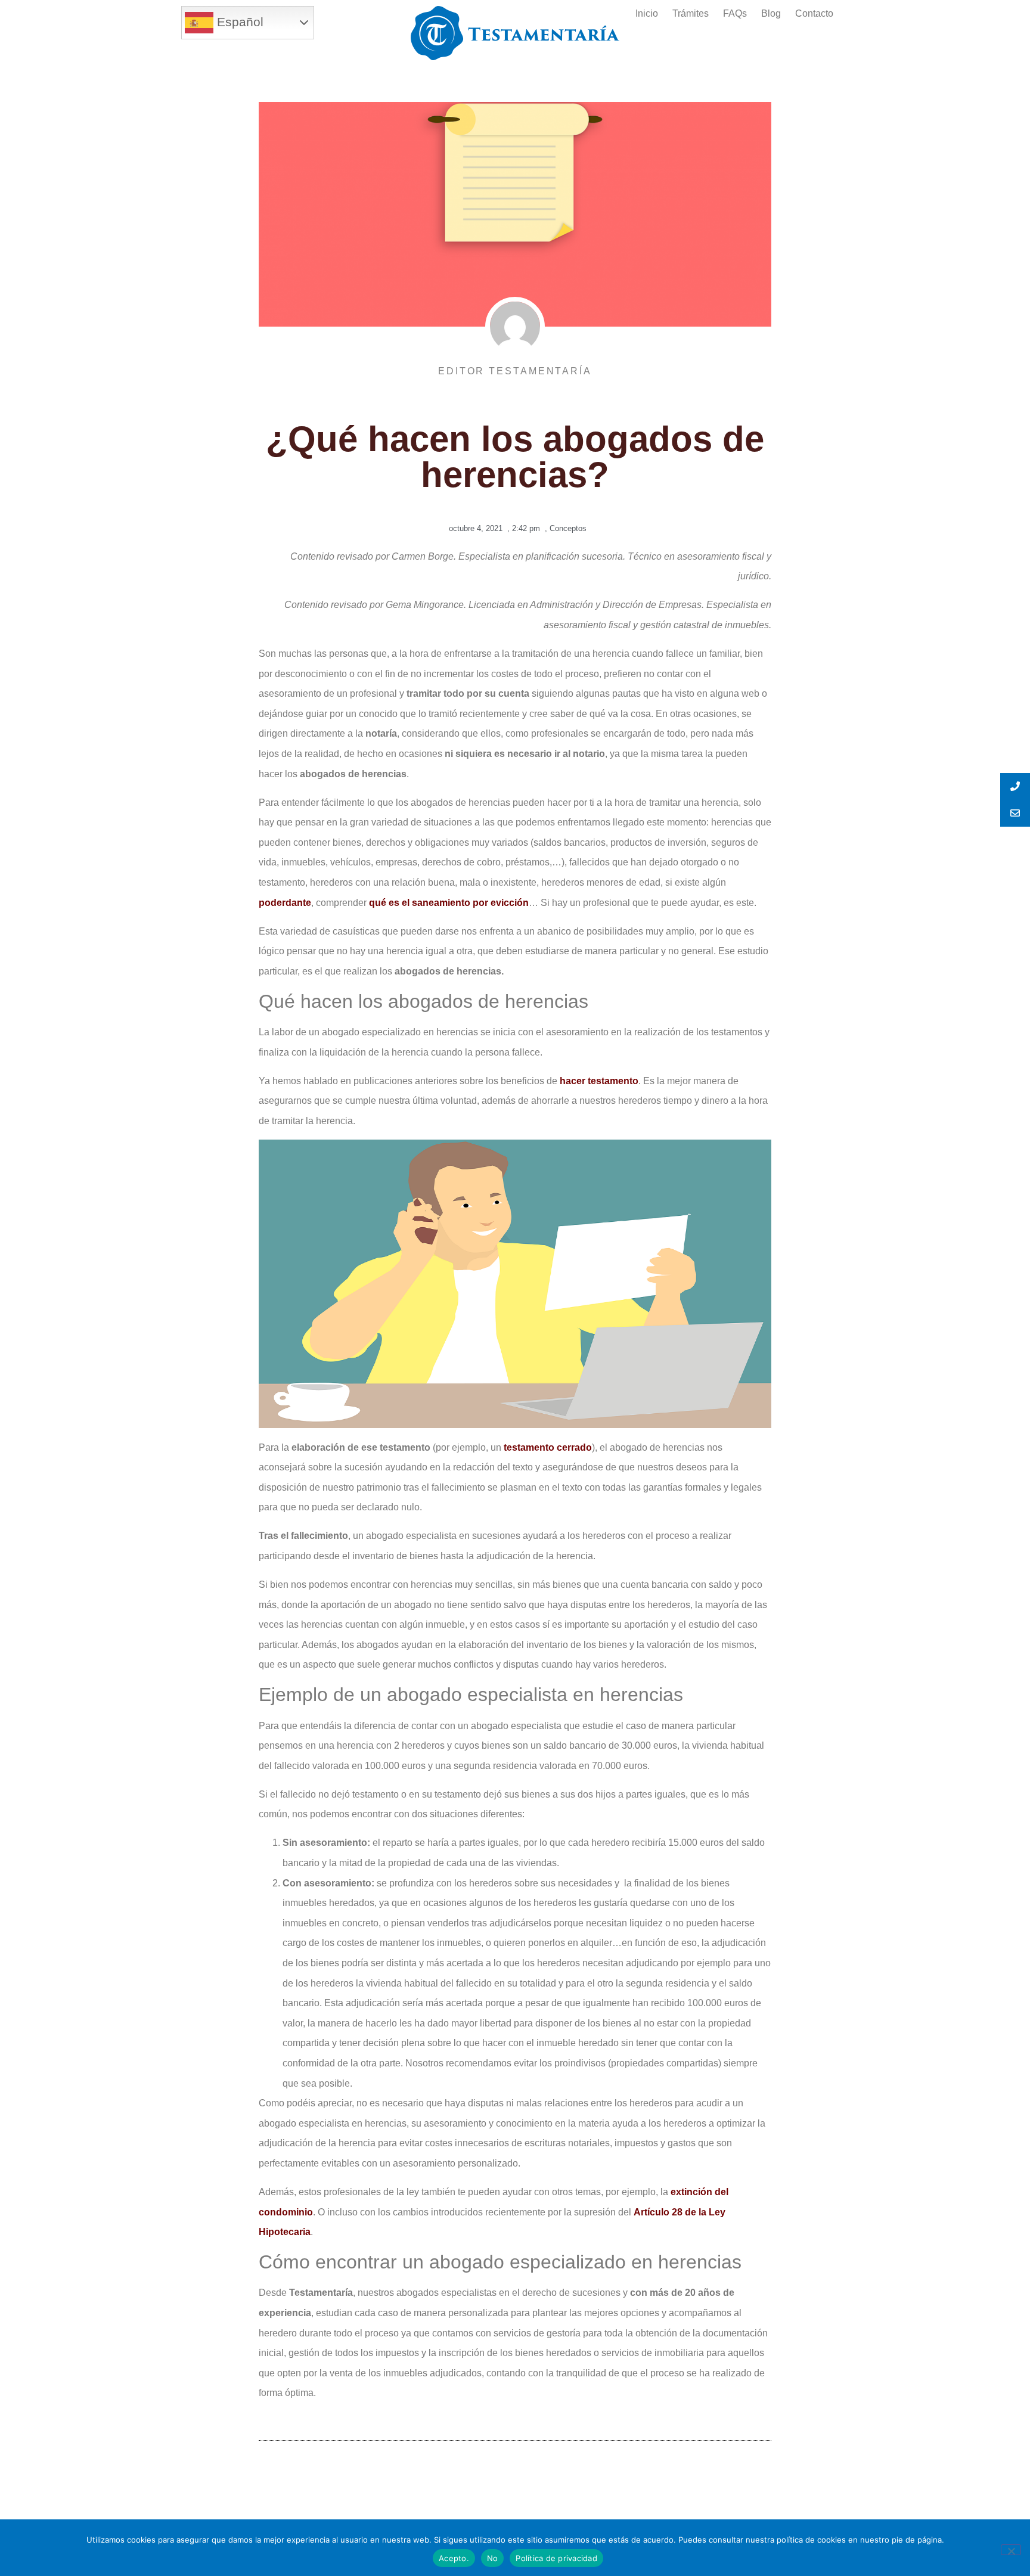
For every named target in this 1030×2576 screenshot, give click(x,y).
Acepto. (454, 2558)
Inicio (647, 13)
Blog (771, 13)
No (493, 2558)
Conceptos (568, 528)
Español (238, 22)
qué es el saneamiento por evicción (449, 903)
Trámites (691, 13)
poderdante (285, 903)
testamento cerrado (548, 1447)
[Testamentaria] (515, 33)
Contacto (814, 13)
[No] (1011, 2550)
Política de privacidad (556, 2558)
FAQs (735, 13)
